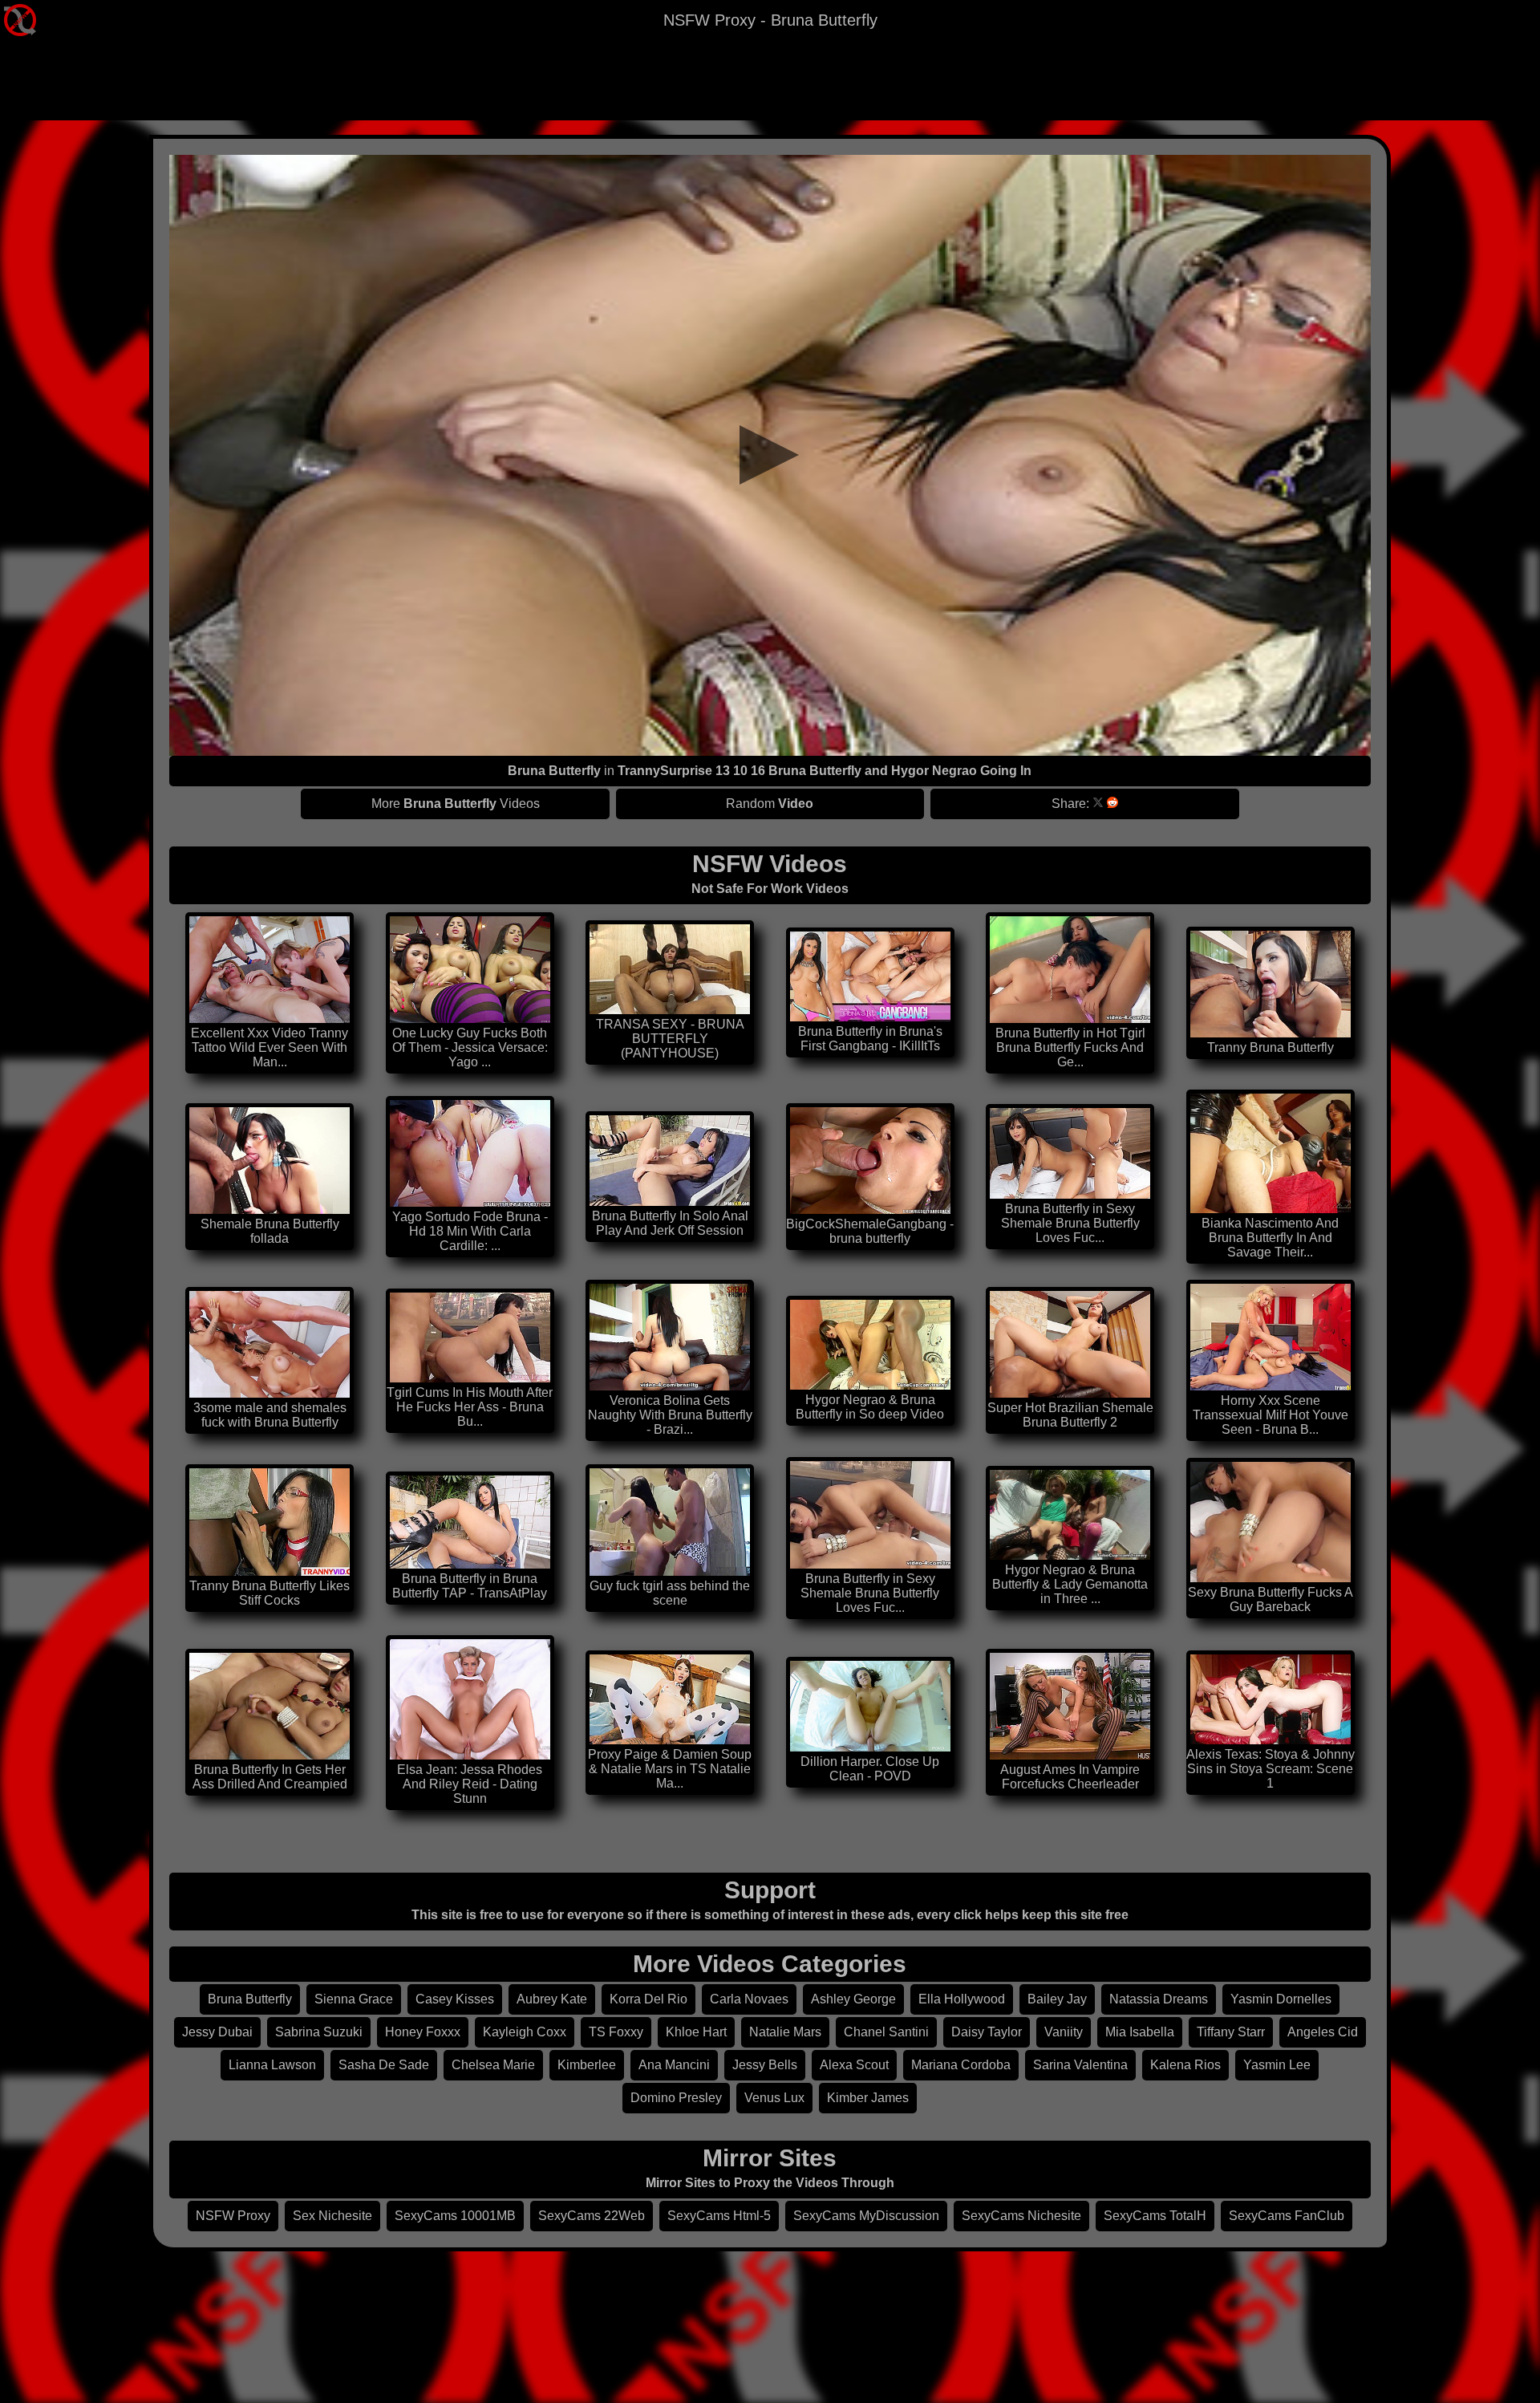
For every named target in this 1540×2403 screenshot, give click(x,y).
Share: (1070, 804)
